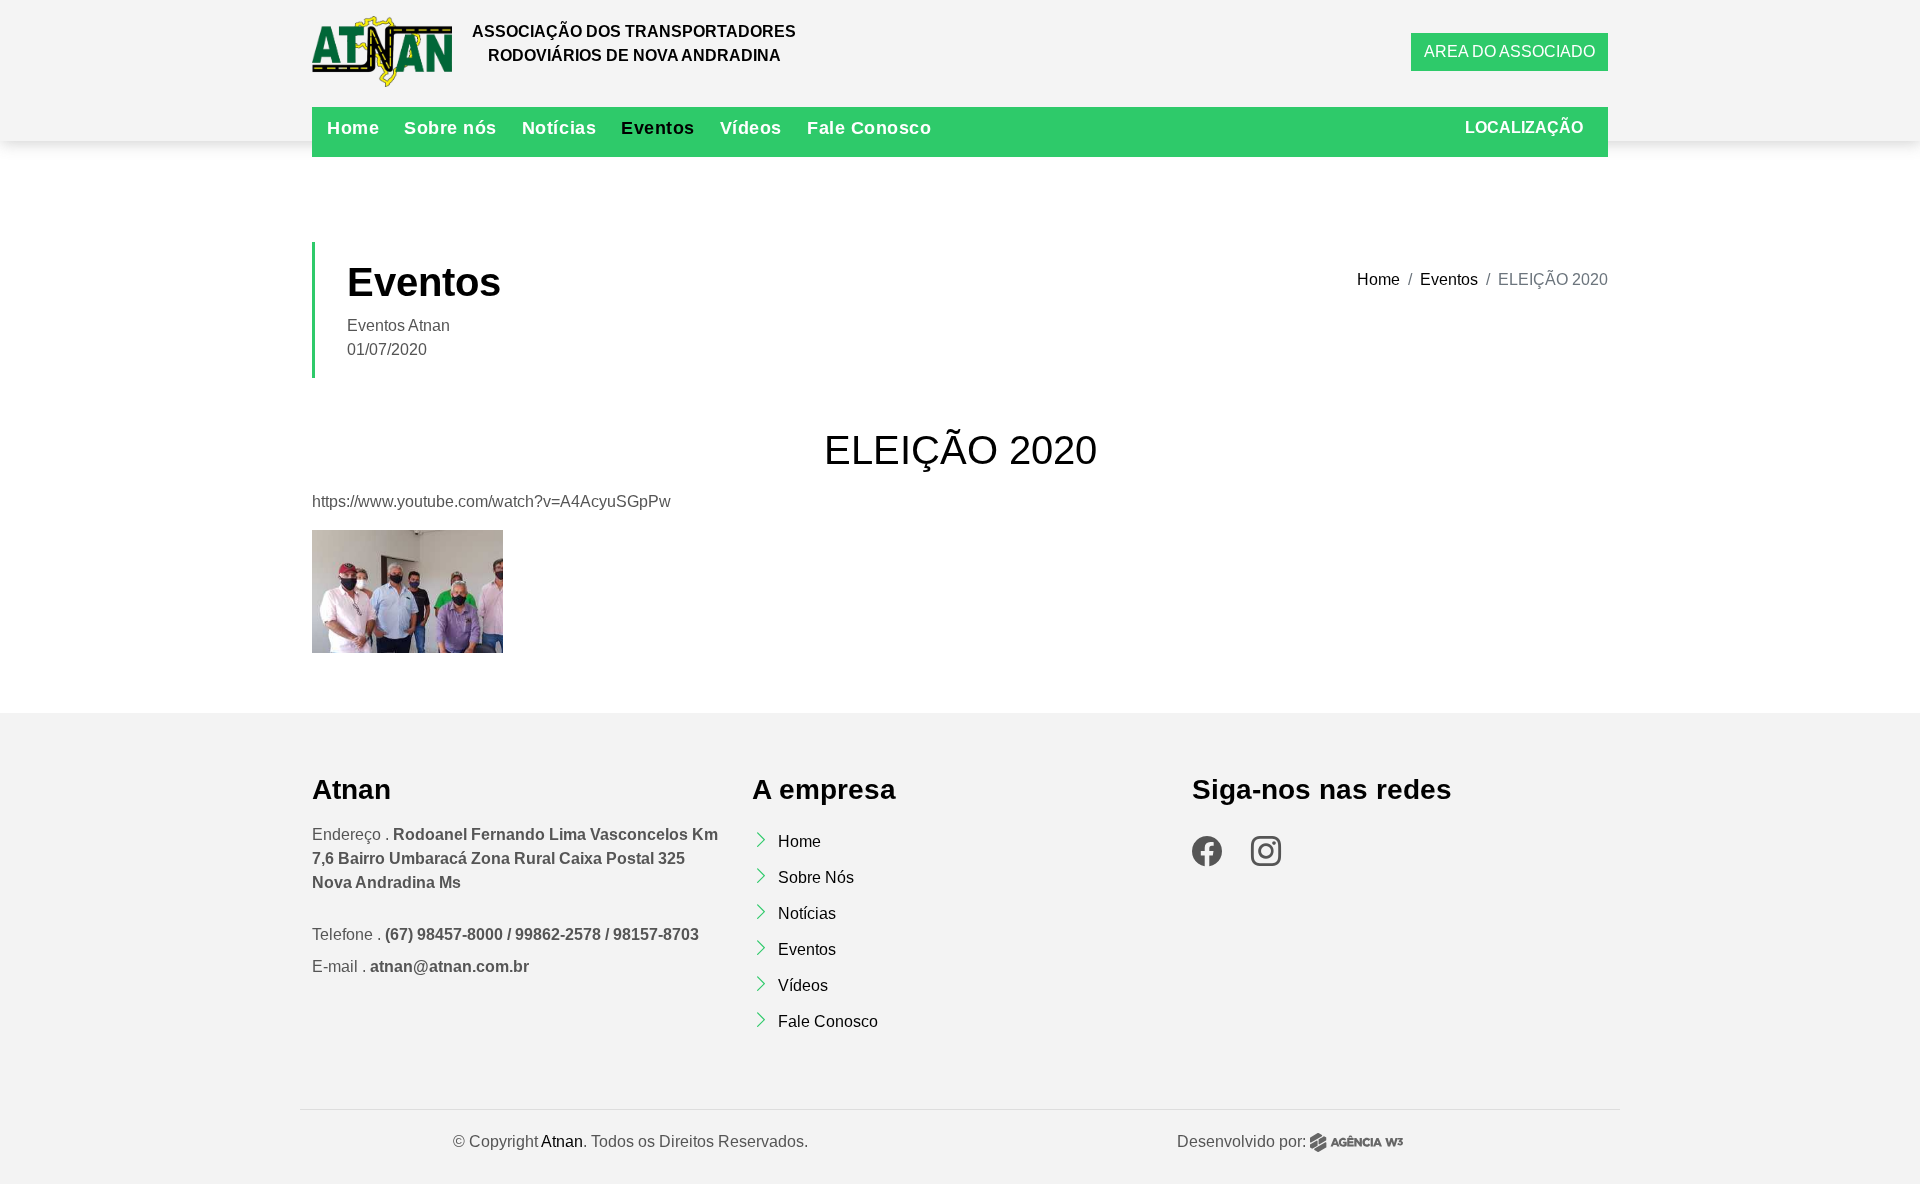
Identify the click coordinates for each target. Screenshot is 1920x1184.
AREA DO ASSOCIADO (1509, 51)
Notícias (559, 128)
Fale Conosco (869, 128)
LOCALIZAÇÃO (1524, 127)
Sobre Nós (816, 877)
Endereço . (515, 858)
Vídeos (751, 128)
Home (353, 128)
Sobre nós (450, 128)
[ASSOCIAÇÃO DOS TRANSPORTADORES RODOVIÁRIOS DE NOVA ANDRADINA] (382, 51)
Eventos (658, 128)
